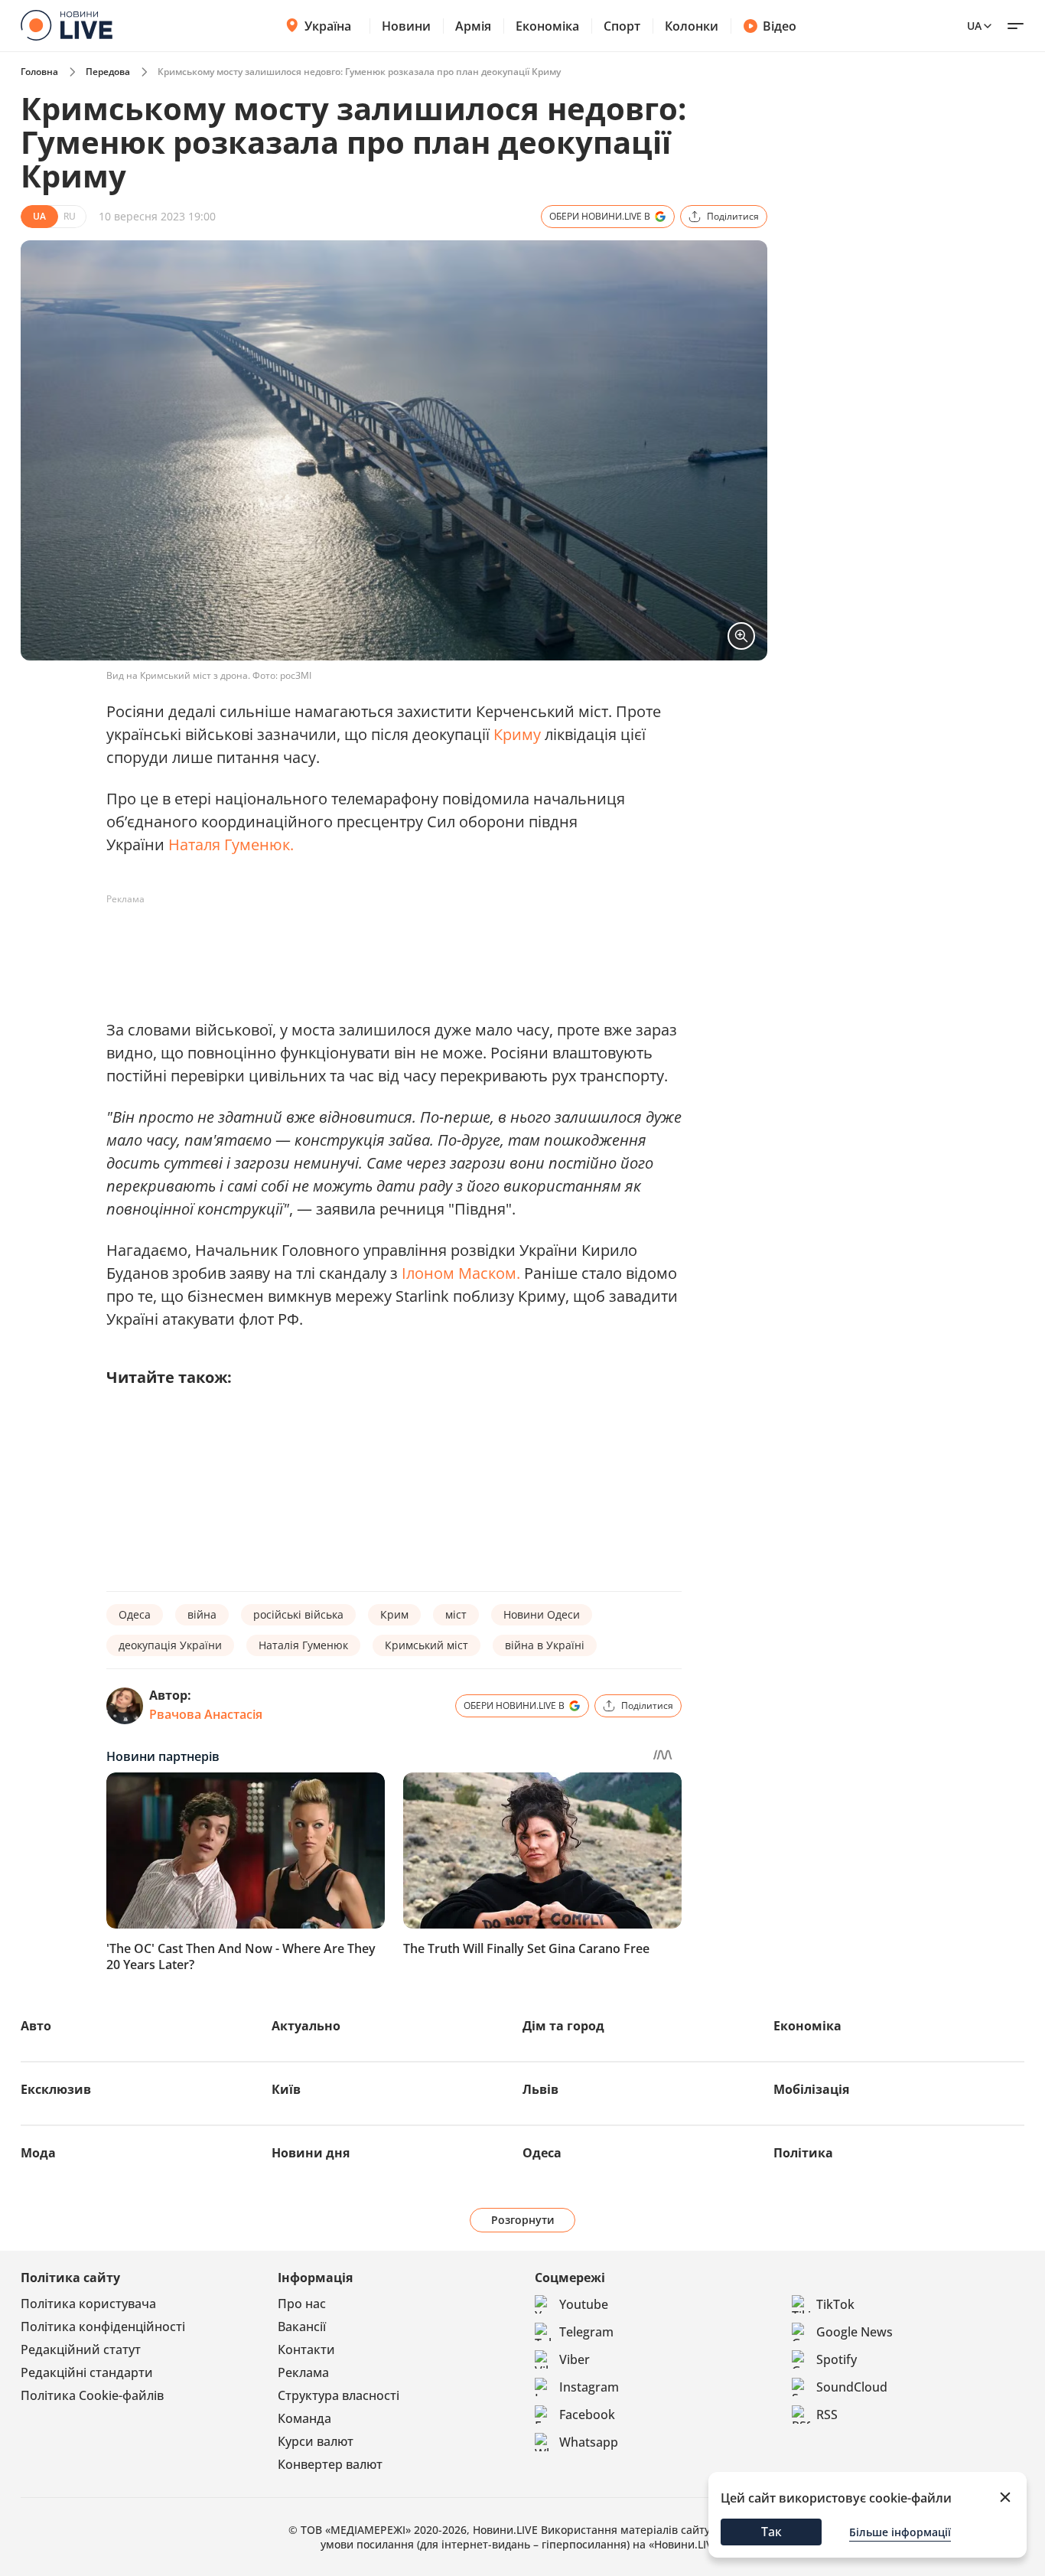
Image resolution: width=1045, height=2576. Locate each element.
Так (772, 2532)
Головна (39, 72)
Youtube (584, 2304)
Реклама (303, 2372)
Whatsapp (589, 2442)
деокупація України (170, 1645)
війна (202, 1614)
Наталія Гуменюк (303, 1645)
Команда (304, 2418)
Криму (517, 734)
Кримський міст (426, 1645)
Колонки (692, 26)
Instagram (589, 2387)
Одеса (135, 1614)
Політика (803, 2153)
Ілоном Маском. (461, 1273)
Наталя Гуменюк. (231, 845)
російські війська (298, 1614)
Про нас (302, 2304)
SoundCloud (852, 2387)
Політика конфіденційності (103, 2327)
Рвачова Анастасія (206, 1714)
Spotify (837, 2359)
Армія (473, 26)
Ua (974, 26)
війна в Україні (545, 1645)
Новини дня (311, 2153)
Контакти (306, 2349)
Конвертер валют (330, 2464)
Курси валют (316, 2441)
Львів (540, 2089)
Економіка (547, 26)
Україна (328, 26)
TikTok (835, 2304)
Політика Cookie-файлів (92, 2395)
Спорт (622, 26)
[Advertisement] (385, 946)
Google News (855, 2332)
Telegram (586, 2332)
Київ (286, 2089)
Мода (38, 2153)
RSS (827, 2415)
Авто (36, 2026)
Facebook (587, 2415)
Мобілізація (811, 2089)
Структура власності (339, 2395)
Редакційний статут (81, 2349)
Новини (406, 26)
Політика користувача (88, 2304)
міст (456, 1614)
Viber (575, 2359)
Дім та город (563, 2026)
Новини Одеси (542, 1614)
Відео (780, 26)
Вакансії (302, 2327)
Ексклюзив (56, 2089)
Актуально (306, 2026)
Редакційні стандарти (87, 2372)
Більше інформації (900, 2532)
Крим (394, 1614)
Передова (108, 72)
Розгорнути (523, 2220)
